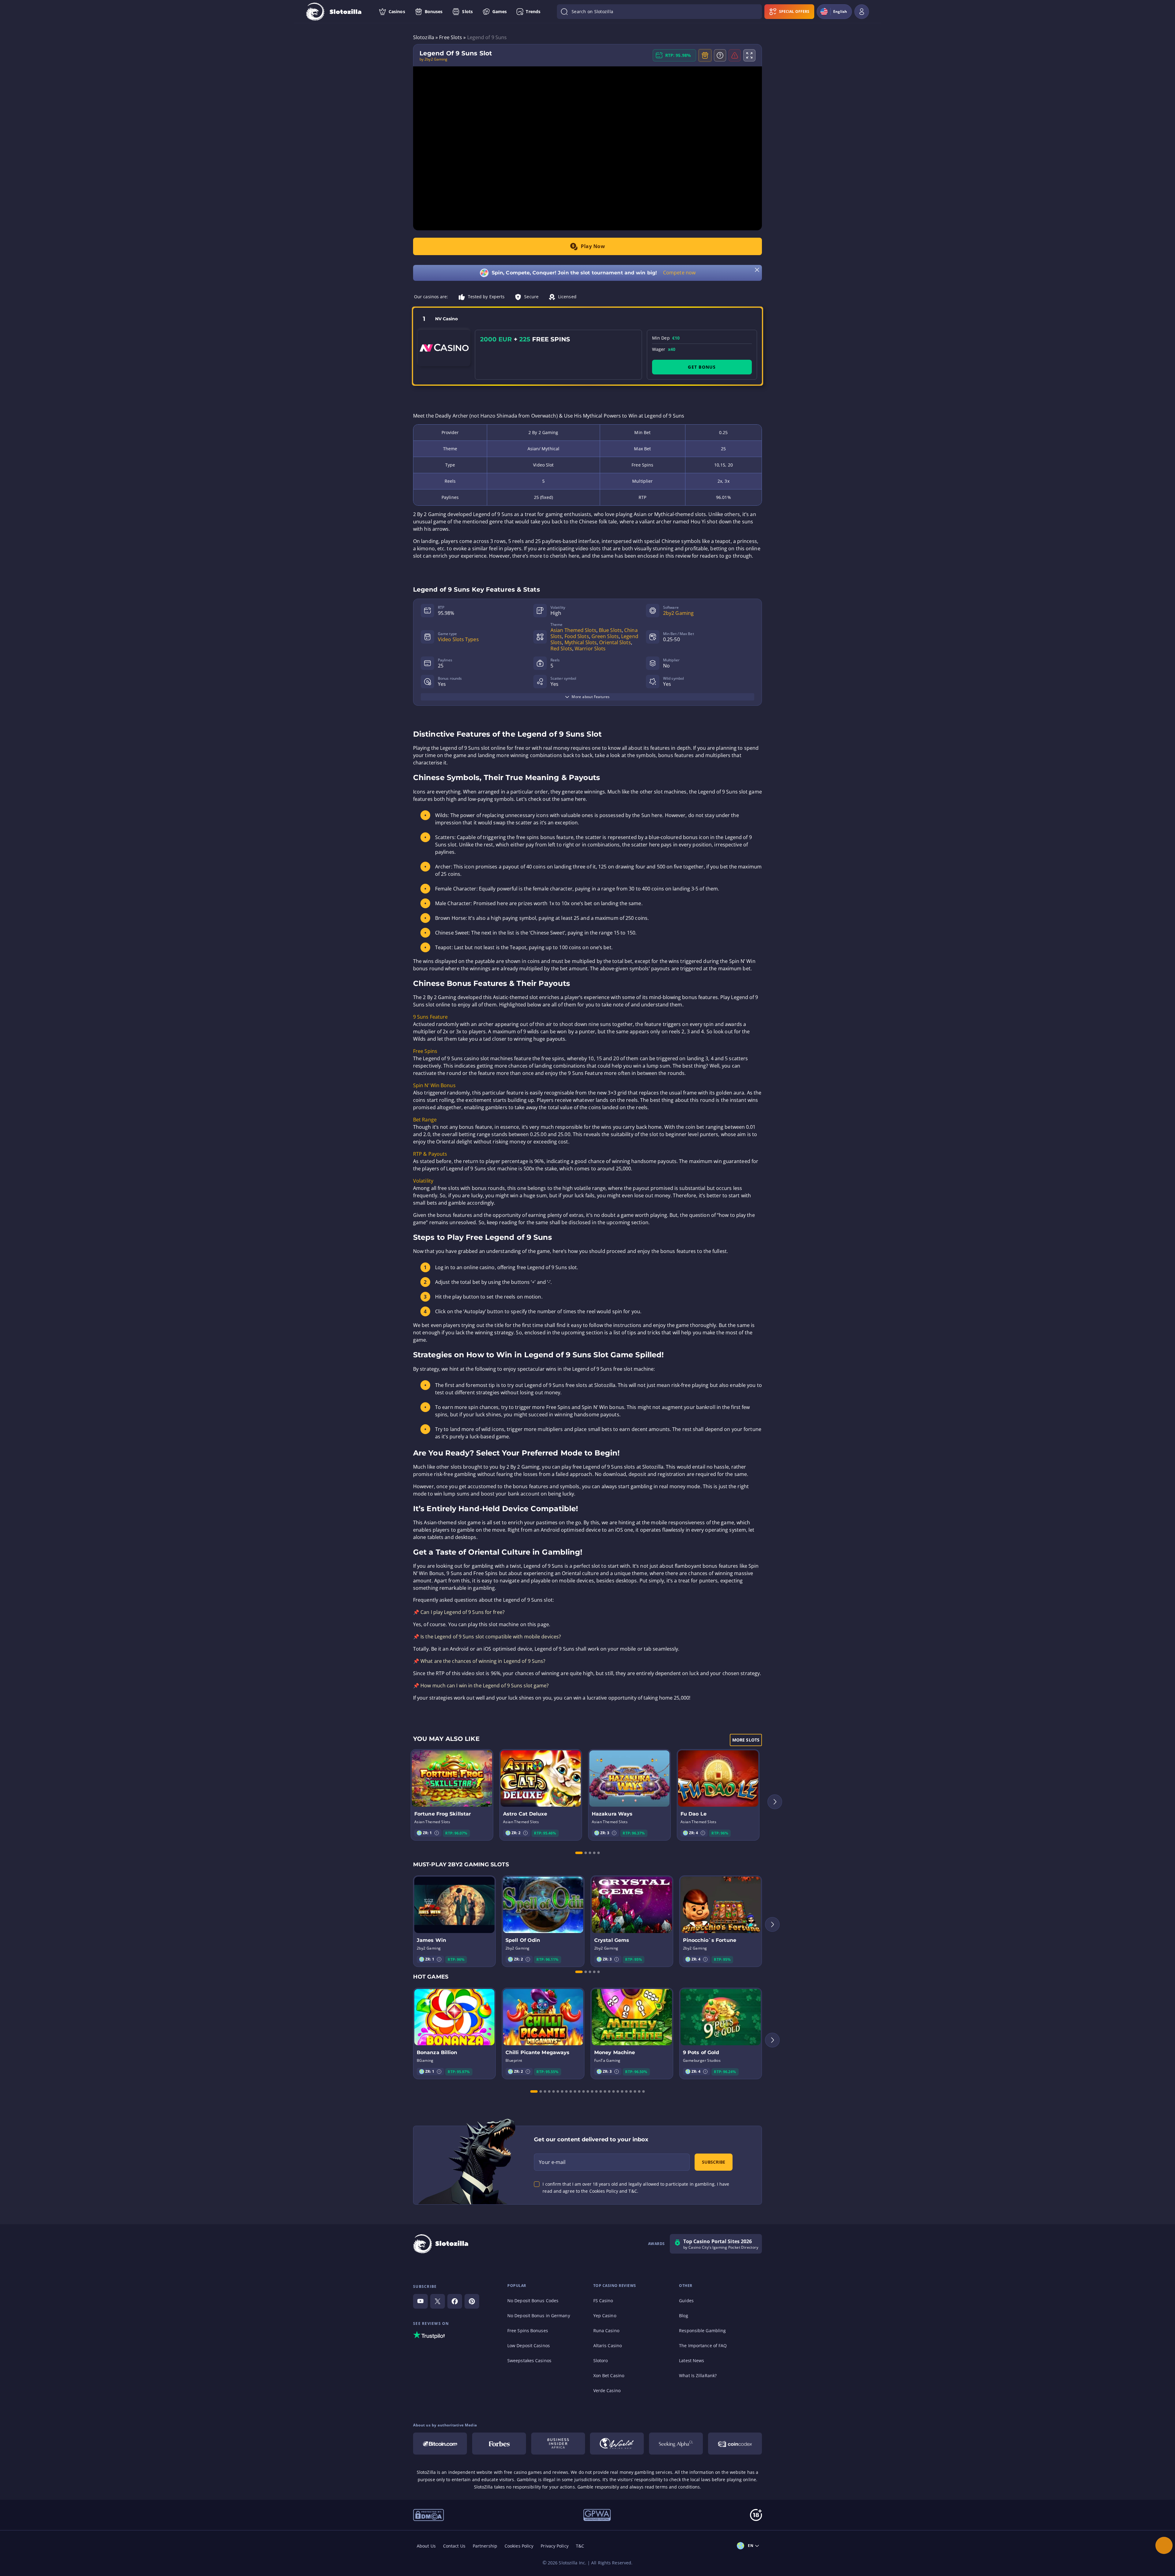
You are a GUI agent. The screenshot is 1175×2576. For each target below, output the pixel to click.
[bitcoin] (440, 2444)
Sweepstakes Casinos (529, 2360)
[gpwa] (597, 2515)
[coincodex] (735, 2444)
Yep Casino (605, 2316)
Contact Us (454, 2546)
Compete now (679, 273)
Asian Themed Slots (573, 630)
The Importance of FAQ (703, 2346)
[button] (437, 1833)
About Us (426, 2546)
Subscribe (714, 2162)
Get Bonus (702, 367)
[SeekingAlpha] (676, 2444)
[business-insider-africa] (558, 2444)
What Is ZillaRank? (698, 2375)
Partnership (485, 2546)
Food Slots (577, 636)
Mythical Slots (581, 642)
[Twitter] (438, 2301)
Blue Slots (610, 630)
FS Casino (603, 2301)
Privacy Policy (554, 2546)
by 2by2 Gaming (433, 59)
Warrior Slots (590, 649)
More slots (746, 1740)
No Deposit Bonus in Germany (539, 2316)
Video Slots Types (458, 639)
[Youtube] (420, 2301)
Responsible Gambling (702, 2331)
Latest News (692, 2360)
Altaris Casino (608, 2346)
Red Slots (561, 649)
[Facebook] (455, 2301)
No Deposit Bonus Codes (533, 2301)
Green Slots (605, 636)
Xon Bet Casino (609, 2375)
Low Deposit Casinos (529, 2346)
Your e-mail (552, 2162)
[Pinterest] (472, 2301)
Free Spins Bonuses (528, 2331)
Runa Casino (606, 2331)
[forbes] (499, 2444)
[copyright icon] (617, 2444)
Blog (683, 2316)
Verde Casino (607, 2390)
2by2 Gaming (678, 613)
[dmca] (429, 2515)
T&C (580, 2546)
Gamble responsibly (598, 2487)
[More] (1164, 2545)
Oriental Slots (615, 642)
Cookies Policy (519, 2546)
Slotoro (601, 2360)
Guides (686, 2301)
